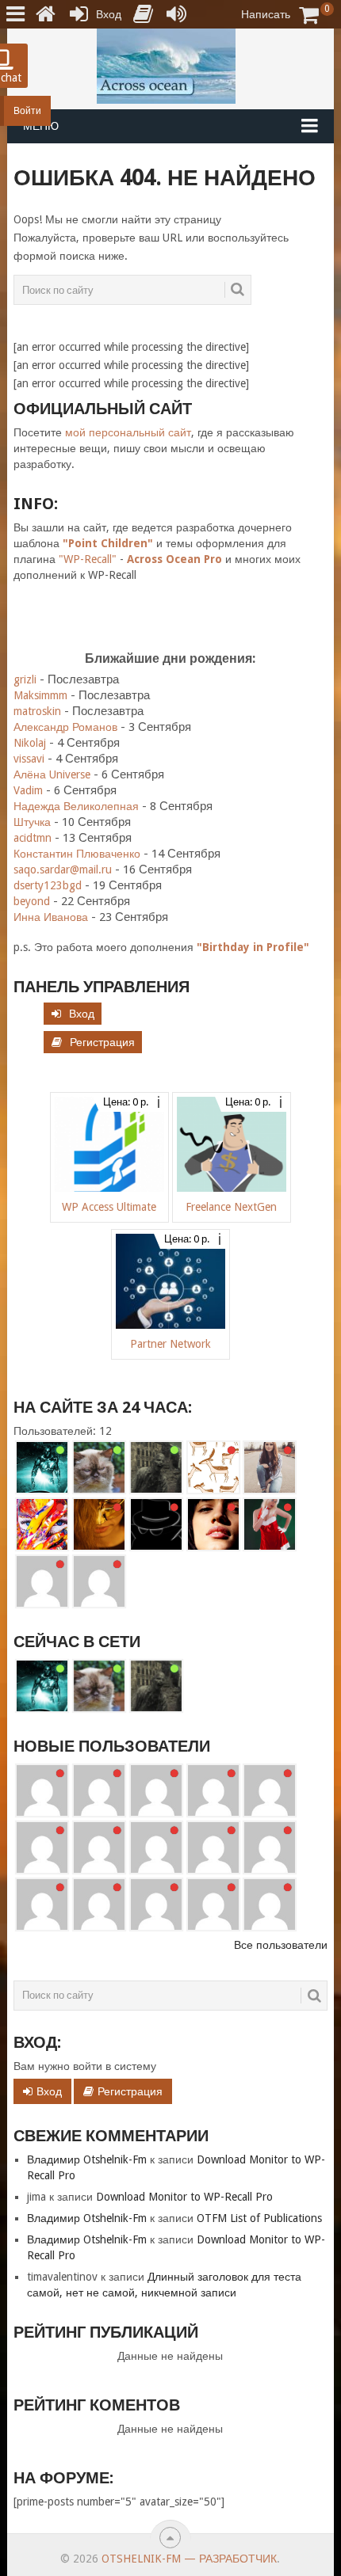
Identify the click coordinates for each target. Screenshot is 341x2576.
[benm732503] (42, 1790)
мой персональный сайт (128, 432)
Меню (41, 126)
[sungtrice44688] (42, 1904)
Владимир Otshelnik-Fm (87, 2159)
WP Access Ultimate (109, 1207)
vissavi (29, 759)
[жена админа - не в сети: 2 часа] (99, 1524)
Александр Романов (65, 727)
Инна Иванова (51, 917)
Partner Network (170, 1344)
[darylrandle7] (156, 1790)
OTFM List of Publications (259, 2218)
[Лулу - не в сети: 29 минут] (270, 1467)
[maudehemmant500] (213, 1790)
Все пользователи (281, 1945)
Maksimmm (40, 695)
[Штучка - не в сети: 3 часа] (213, 1524)
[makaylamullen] (213, 1847)
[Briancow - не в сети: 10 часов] (42, 1581)
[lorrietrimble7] (270, 1904)
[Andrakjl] (99, 1847)
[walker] (156, 1467)
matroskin (37, 711)
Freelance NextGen (231, 1207)
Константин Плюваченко (77, 854)
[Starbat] (42, 1467)
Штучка (32, 822)
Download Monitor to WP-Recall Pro (184, 2197)
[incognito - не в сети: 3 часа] (156, 1524)
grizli (25, 679)
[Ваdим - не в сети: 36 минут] (42, 1524)
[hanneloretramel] (156, 1847)
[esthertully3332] (99, 1904)
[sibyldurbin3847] (270, 1847)
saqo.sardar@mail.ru (63, 869)
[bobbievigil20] (42, 1847)
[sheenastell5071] (156, 1904)
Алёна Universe (52, 774)
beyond (32, 901)
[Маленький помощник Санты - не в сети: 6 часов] (270, 1524)
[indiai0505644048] (270, 1790)
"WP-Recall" (88, 559)
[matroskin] (99, 1467)
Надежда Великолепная (76, 806)
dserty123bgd (48, 885)
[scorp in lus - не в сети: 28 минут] (213, 1467)
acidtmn (33, 838)
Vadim (28, 790)
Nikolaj (30, 743)
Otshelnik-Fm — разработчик (189, 2559)
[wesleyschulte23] (99, 1790)
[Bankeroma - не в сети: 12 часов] (99, 1581)
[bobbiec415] (213, 1904)
